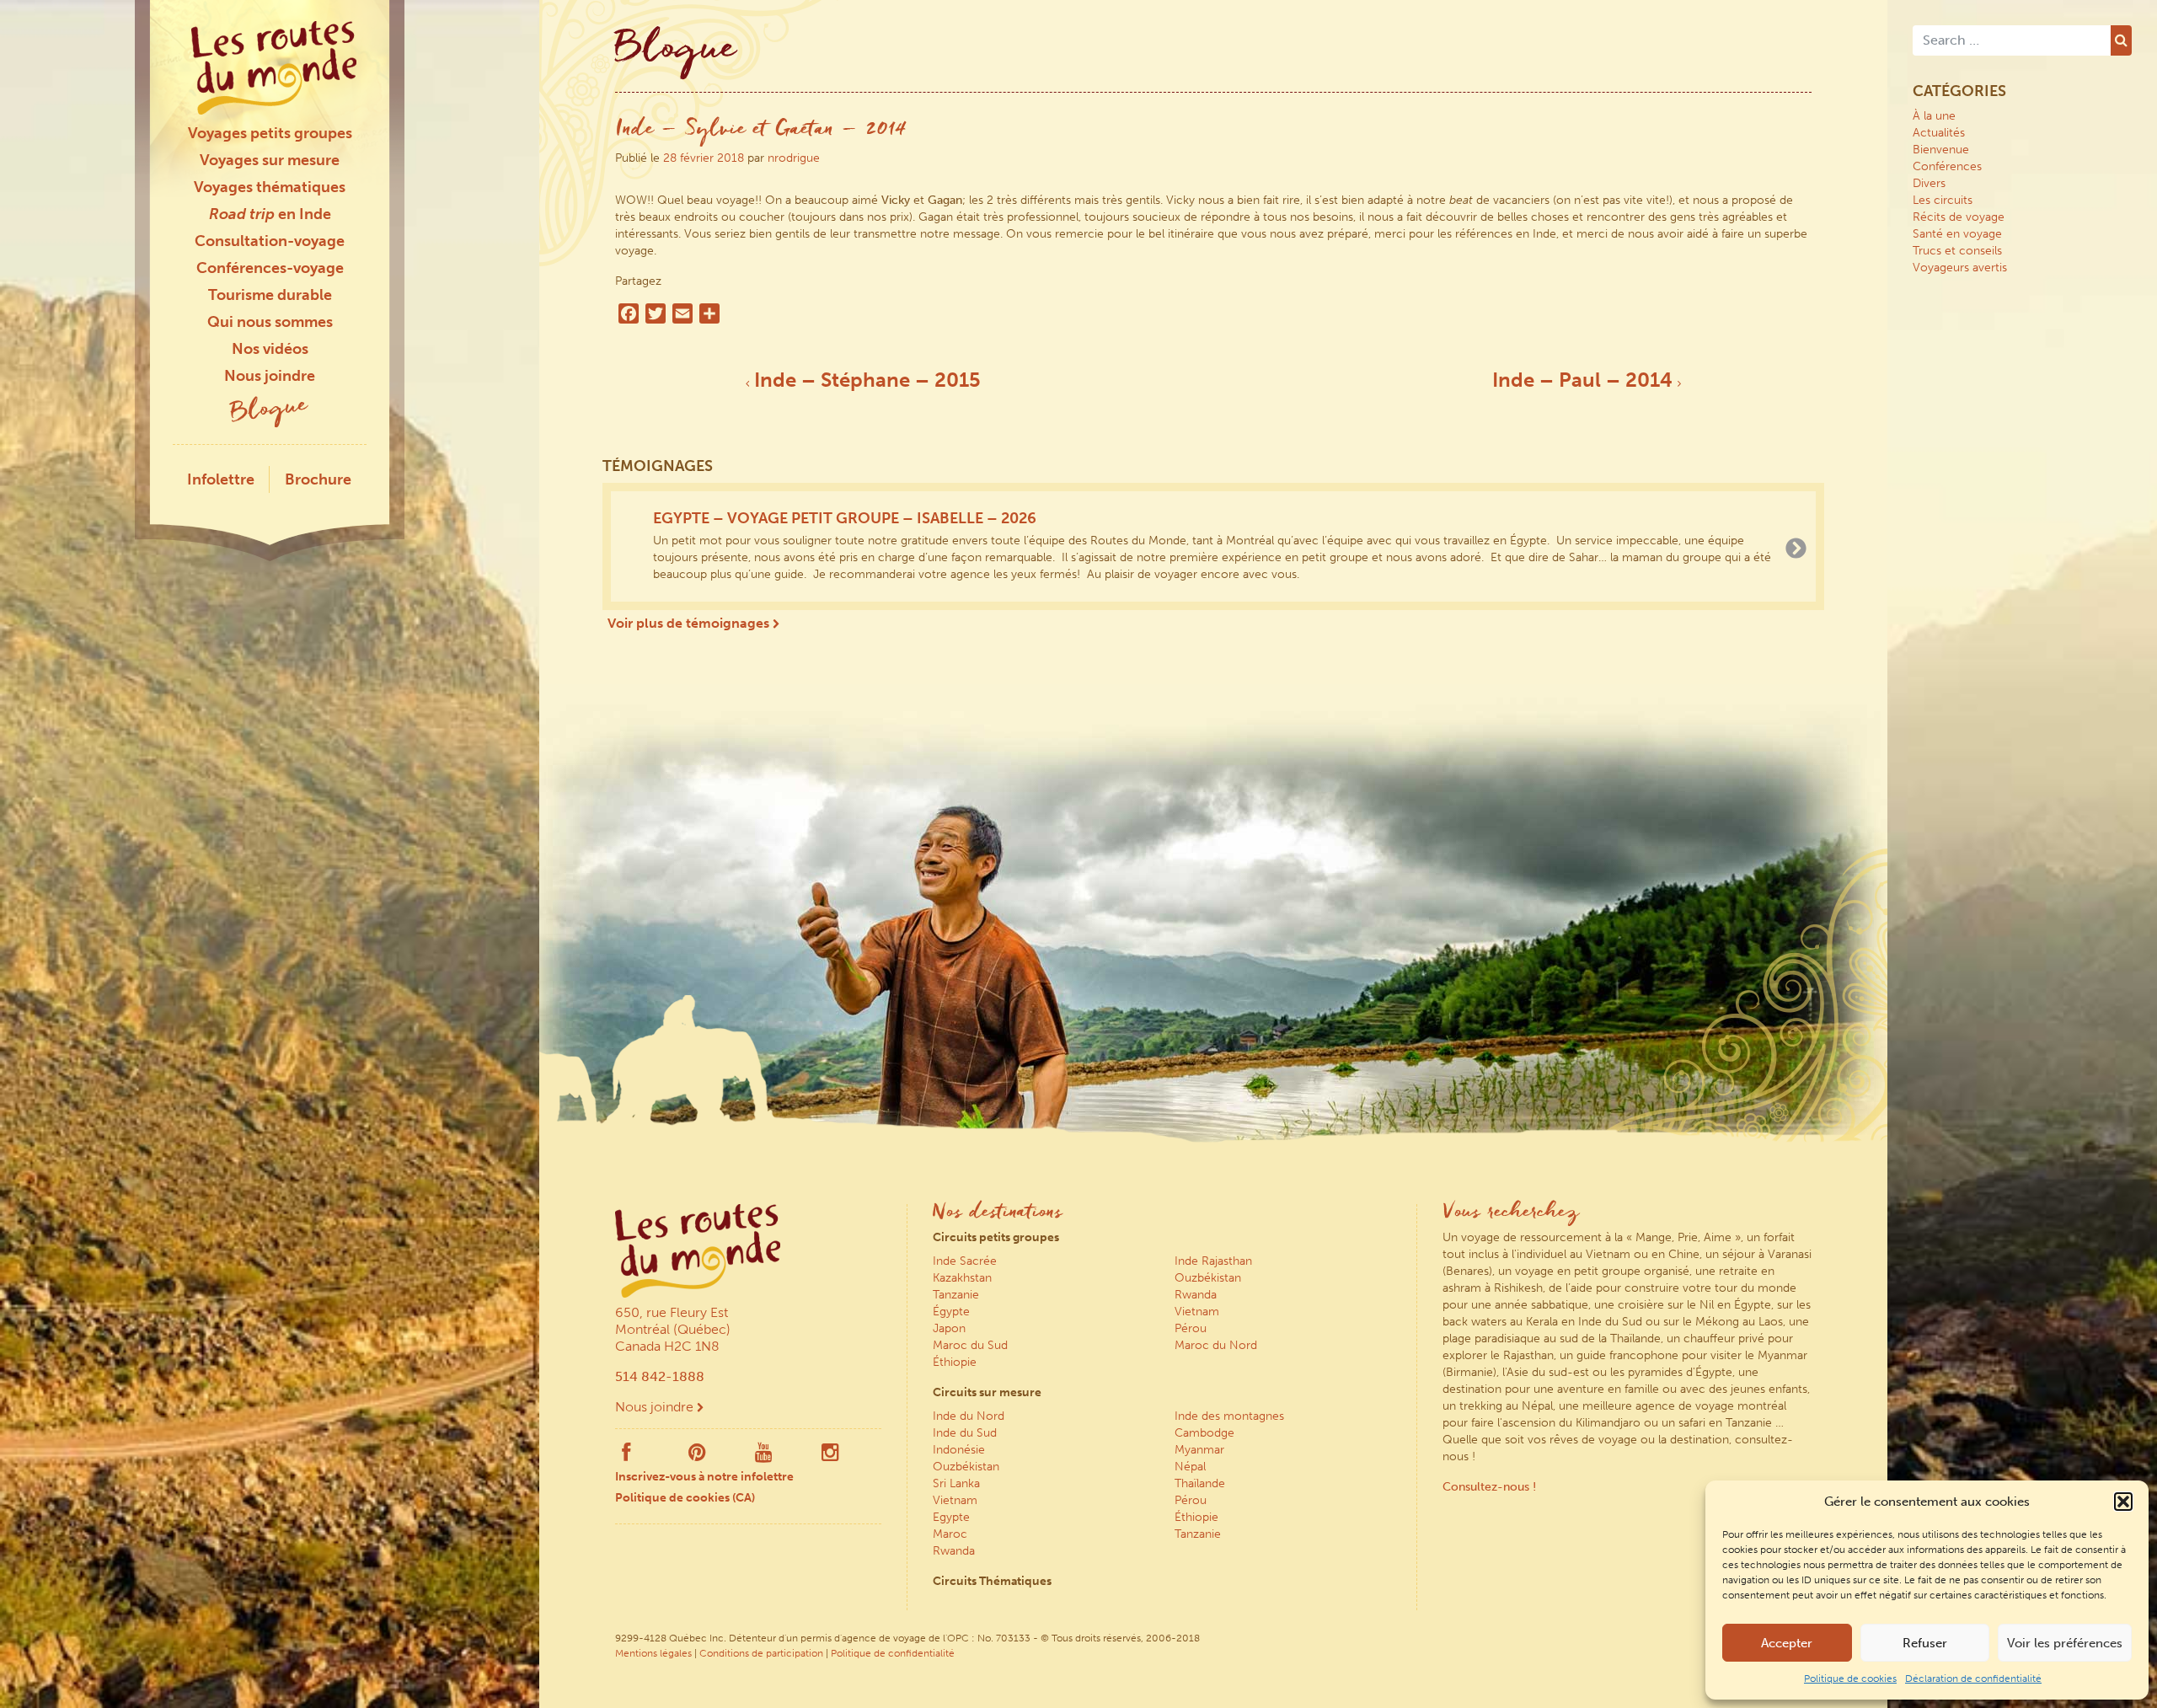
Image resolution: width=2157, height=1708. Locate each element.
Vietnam (1197, 1312)
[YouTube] (764, 1456)
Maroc (950, 1534)
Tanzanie (956, 1295)
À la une (1934, 116)
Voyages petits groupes (270, 133)
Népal (1190, 1467)
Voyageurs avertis (1960, 268)
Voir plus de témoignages (690, 623)
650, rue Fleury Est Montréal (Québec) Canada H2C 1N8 (673, 1329)
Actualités (1939, 133)
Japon (949, 1328)
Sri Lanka (956, 1483)
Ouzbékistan (1208, 1278)
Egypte (951, 1517)
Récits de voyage (1959, 217)
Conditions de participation (761, 1653)
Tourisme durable (270, 295)
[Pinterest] (697, 1456)
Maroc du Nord (1216, 1345)
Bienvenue (1941, 150)
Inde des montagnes (1229, 1416)
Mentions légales (653, 1653)
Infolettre (221, 479)
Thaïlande (1200, 1483)
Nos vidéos (270, 349)
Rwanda (1196, 1295)
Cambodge (1204, 1433)
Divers (1929, 183)
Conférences (1947, 166)
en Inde (270, 214)
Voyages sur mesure (270, 160)
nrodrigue (794, 158)
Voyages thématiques (270, 187)
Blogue (270, 411)
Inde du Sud (965, 1433)
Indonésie (959, 1450)
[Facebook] (626, 1456)
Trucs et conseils (1957, 251)
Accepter (1787, 1643)
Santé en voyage (1957, 234)
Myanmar (1199, 1450)
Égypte (951, 1312)
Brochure (318, 479)
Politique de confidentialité (893, 1653)
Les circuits (1943, 200)
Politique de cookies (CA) (685, 1498)
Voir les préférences (2065, 1643)
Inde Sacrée (965, 1261)
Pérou (1191, 1328)
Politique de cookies (1850, 1679)
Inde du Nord (969, 1416)
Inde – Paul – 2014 (1585, 380)
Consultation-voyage (270, 241)
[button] (2123, 1502)
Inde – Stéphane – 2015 (865, 380)
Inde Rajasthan (1213, 1261)
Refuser (1925, 1643)
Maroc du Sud (970, 1345)
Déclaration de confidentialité (1973, 1679)
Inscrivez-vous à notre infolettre (704, 1477)
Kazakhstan (962, 1278)
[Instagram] (830, 1456)
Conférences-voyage (270, 268)
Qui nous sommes (270, 322)
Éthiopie (955, 1362)
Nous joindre (270, 376)
